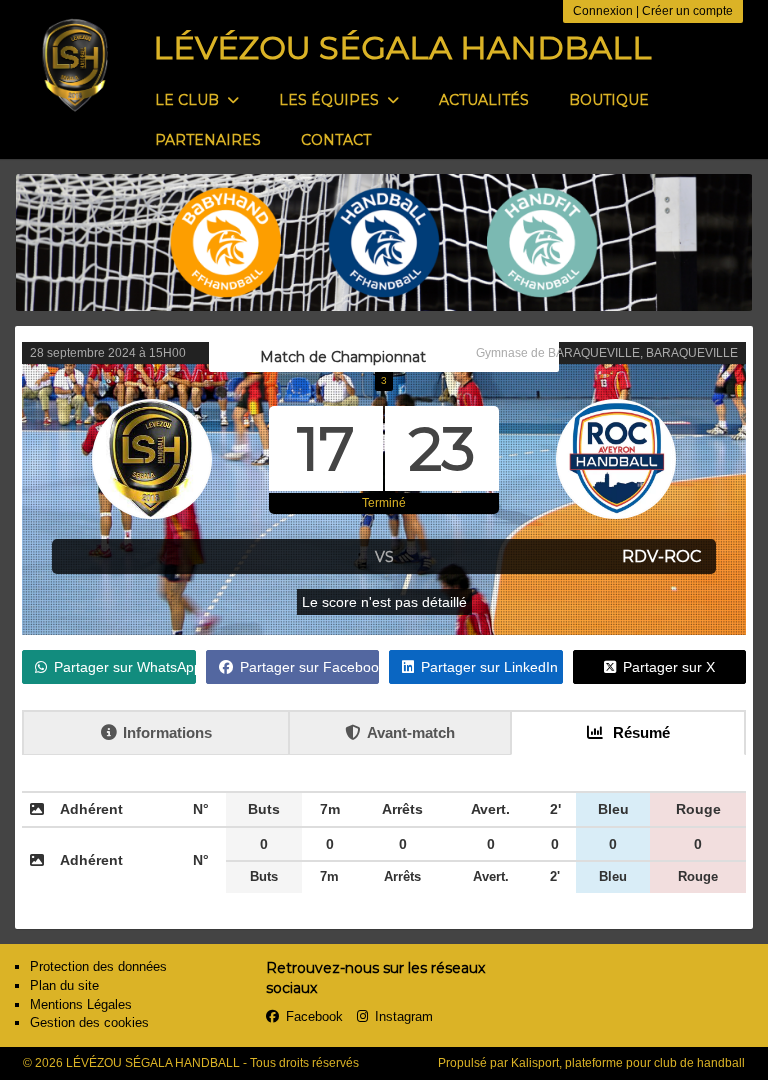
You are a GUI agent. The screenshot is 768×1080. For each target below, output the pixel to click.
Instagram (404, 1016)
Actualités (484, 100)
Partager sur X (669, 667)
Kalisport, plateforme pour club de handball (628, 1063)
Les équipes (331, 100)
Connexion (603, 11)
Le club (189, 100)
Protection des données (98, 966)
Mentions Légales (81, 1004)
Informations (167, 732)
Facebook (314, 1016)
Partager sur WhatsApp (125, 667)
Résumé (639, 732)
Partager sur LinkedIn (489, 667)
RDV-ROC (661, 556)
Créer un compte (687, 11)
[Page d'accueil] (75, 65)
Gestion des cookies (89, 1022)
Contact (336, 140)
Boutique (609, 100)
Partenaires (208, 140)
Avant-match (411, 732)
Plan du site (64, 985)
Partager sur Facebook (310, 667)
